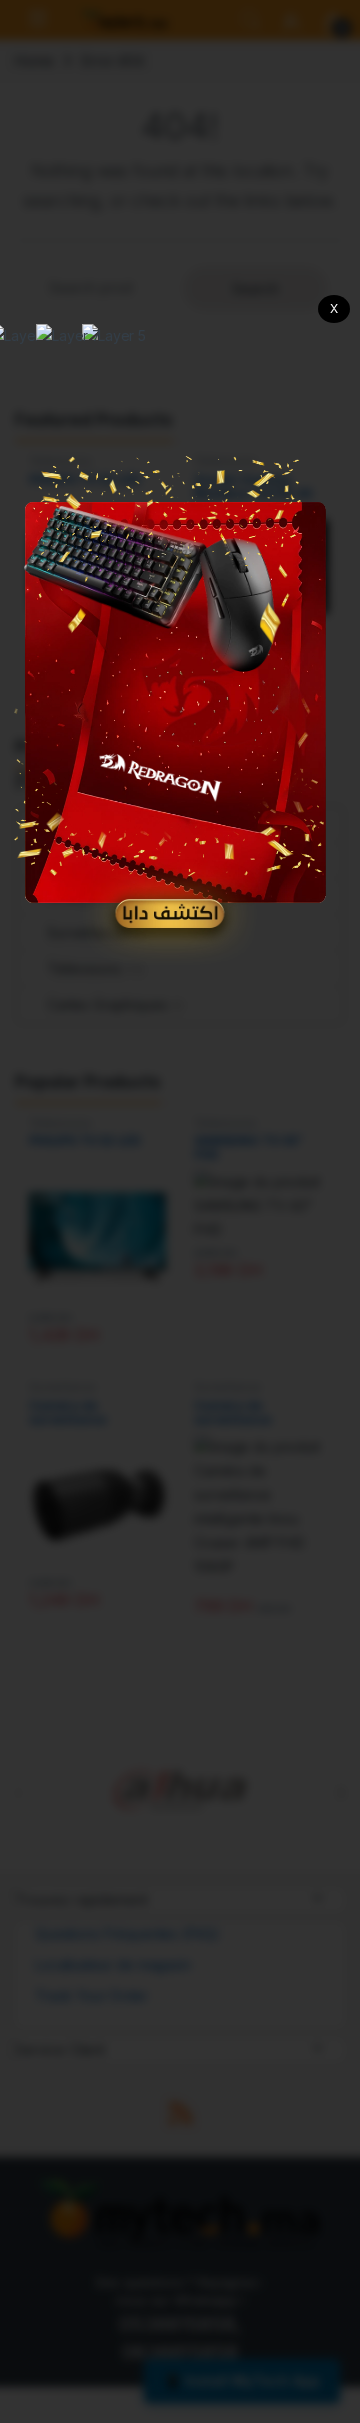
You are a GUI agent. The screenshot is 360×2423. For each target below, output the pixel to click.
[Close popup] (334, 309)
